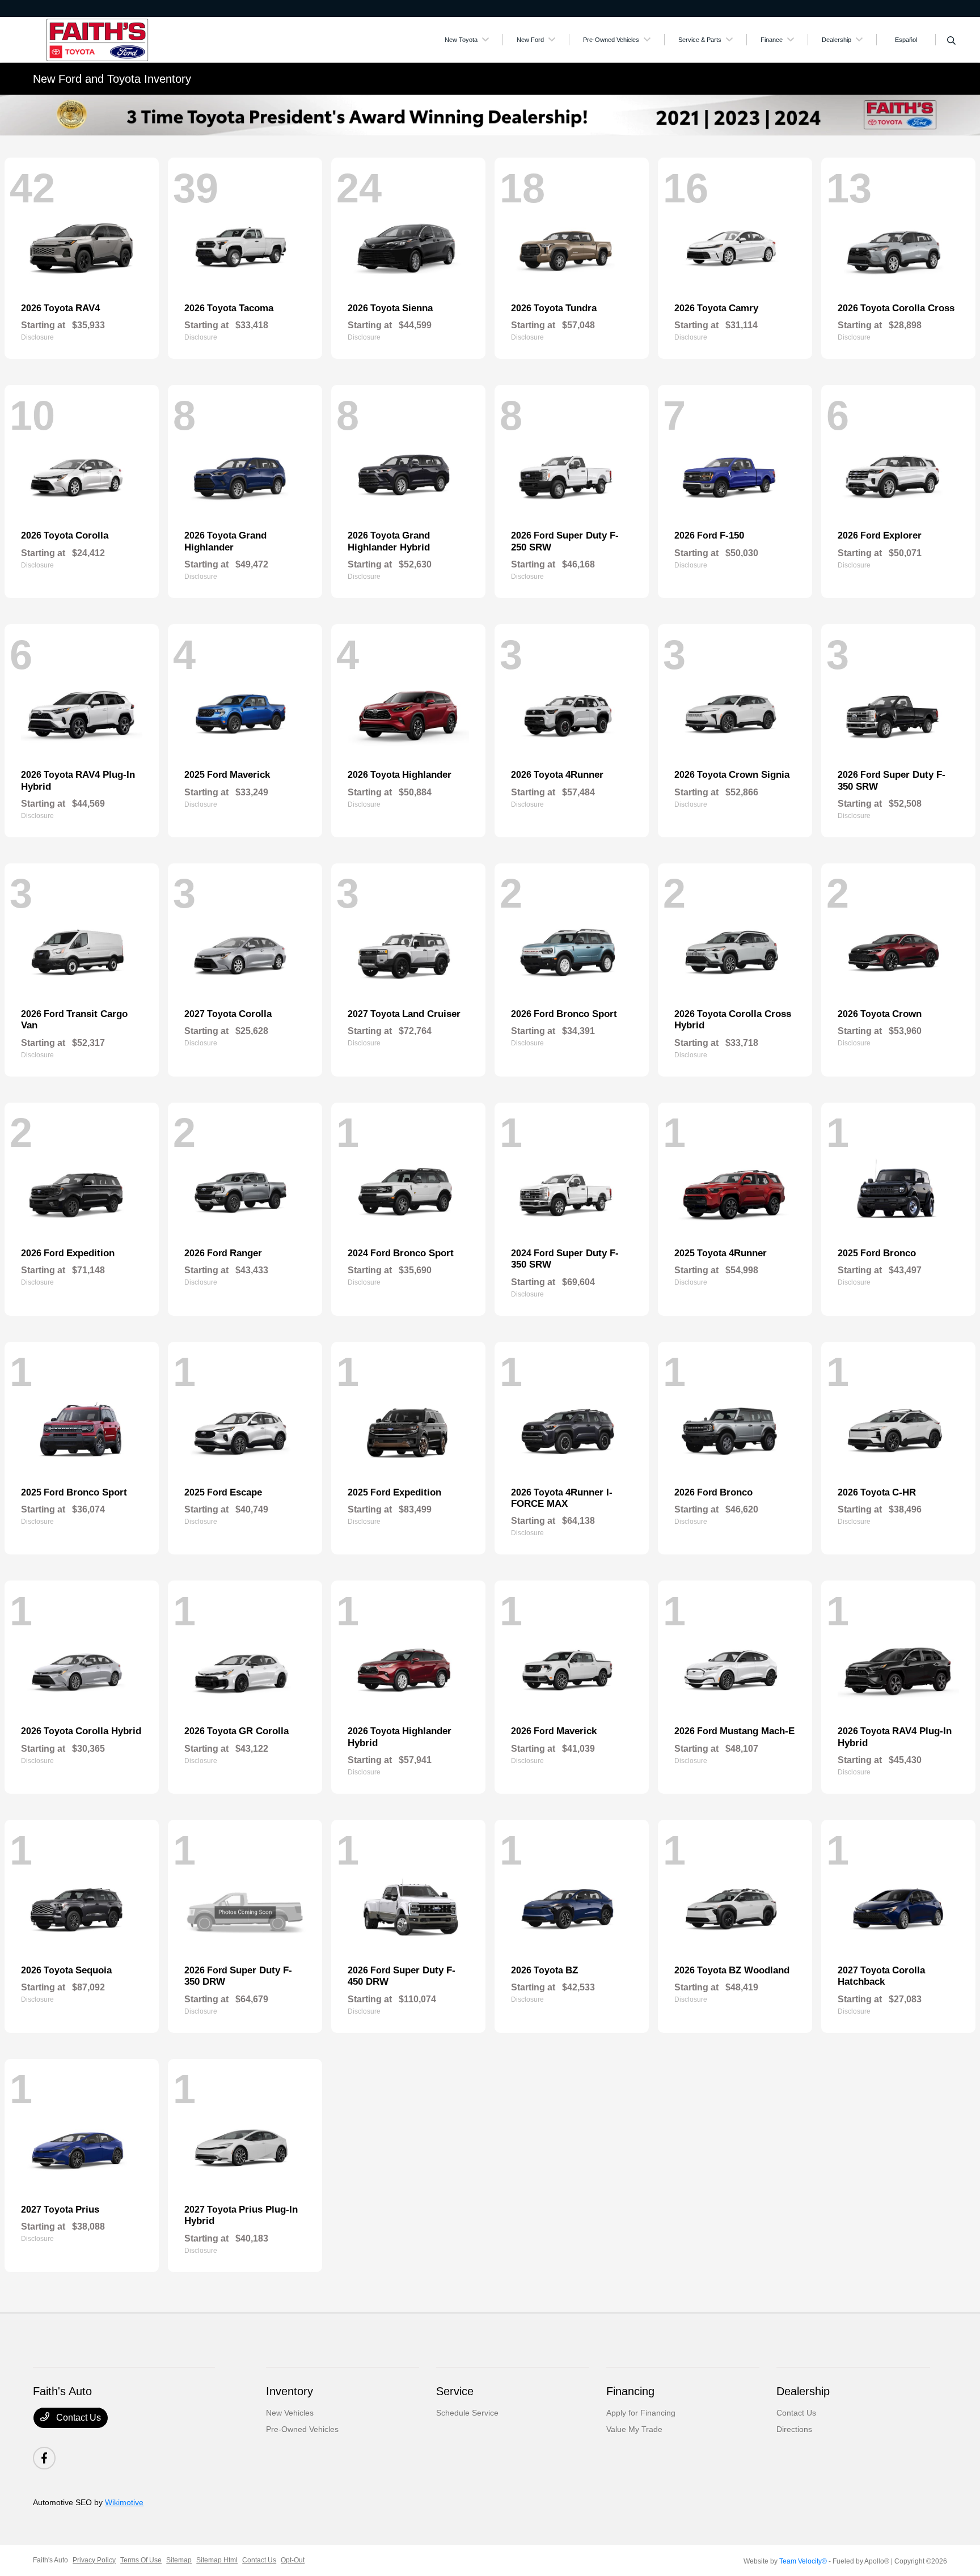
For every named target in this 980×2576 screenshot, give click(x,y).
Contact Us (77, 2418)
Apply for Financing (641, 2413)
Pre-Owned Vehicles (302, 2429)
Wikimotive (124, 2502)
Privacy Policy (94, 2560)
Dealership (803, 2391)
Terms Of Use (141, 2560)
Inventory (290, 2391)
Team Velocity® (803, 2561)
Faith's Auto (50, 2560)
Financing (630, 2391)
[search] (951, 41)
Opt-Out (293, 2560)
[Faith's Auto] (130, 39)
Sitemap (179, 2560)
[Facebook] (44, 2458)
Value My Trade (634, 2429)
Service (455, 2391)
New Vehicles (290, 2413)
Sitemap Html (217, 2560)
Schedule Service (467, 2413)
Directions (794, 2429)
